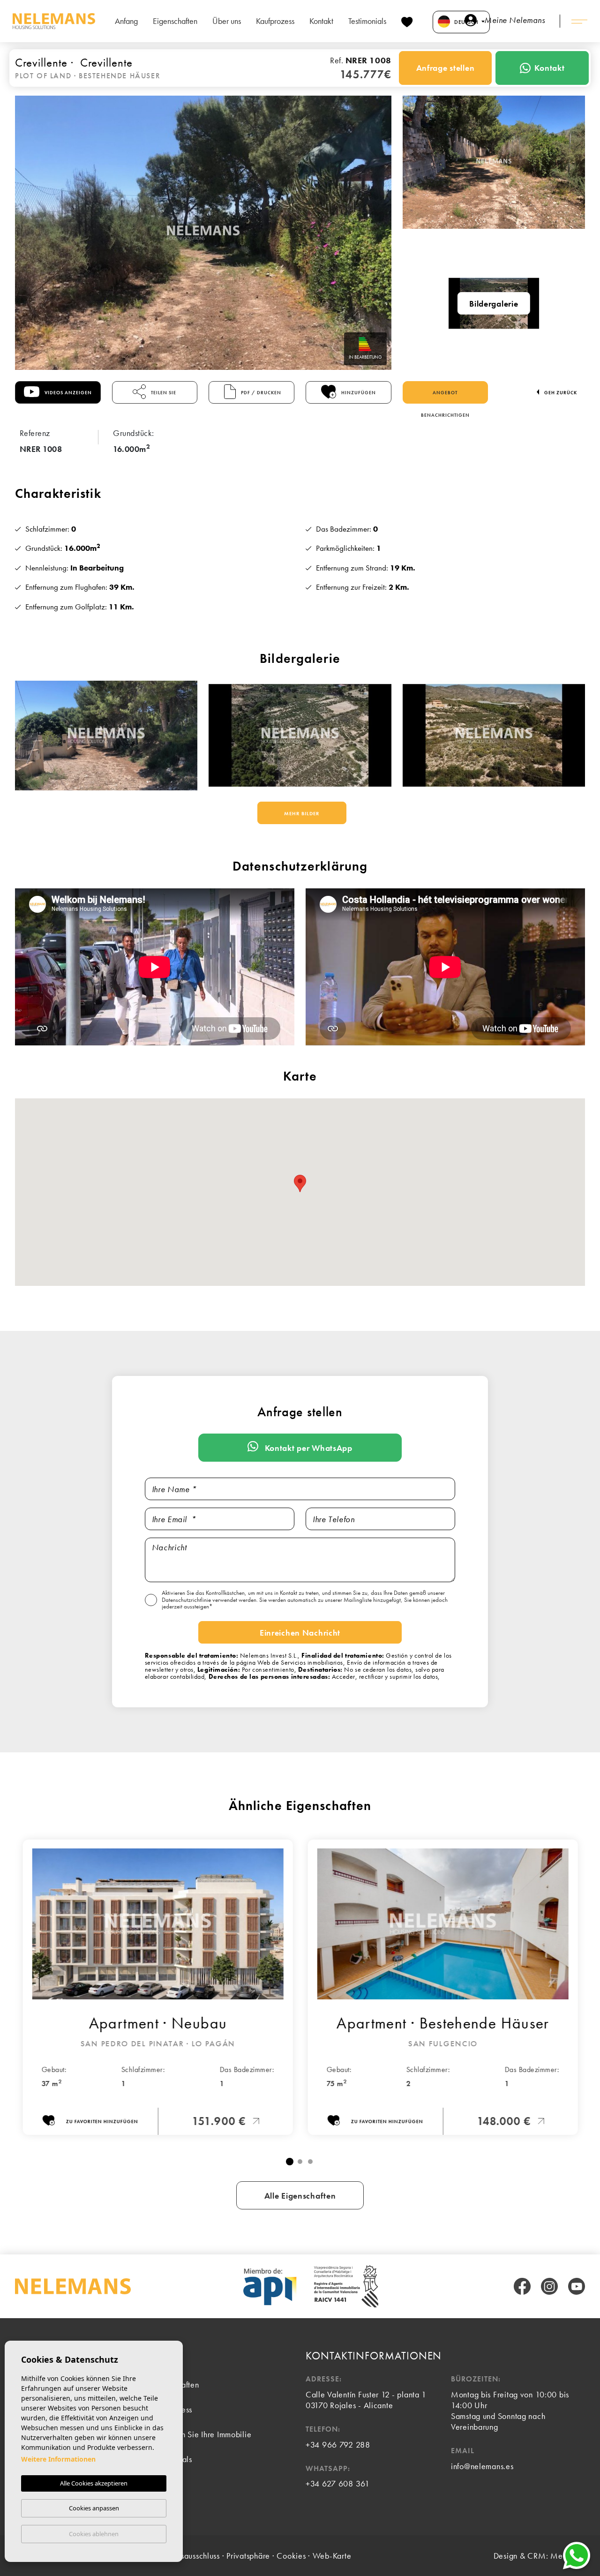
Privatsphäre (248, 2556)
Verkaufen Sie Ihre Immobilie (201, 2434)
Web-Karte (332, 2556)
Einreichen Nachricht (300, 1633)
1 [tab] (290, 2162)
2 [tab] (300, 2162)
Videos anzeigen (67, 393)
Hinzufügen (358, 393)
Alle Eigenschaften (300, 2196)
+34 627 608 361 (338, 2483)
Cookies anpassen (94, 2508)
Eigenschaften (175, 21)
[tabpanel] (157, 1987)
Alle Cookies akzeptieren (94, 2483)
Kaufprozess (275, 21)
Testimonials (367, 21)
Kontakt (321, 21)
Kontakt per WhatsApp (307, 1448)
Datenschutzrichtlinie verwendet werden (209, 1600)
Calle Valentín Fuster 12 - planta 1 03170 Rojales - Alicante (366, 2400)
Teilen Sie (163, 393)
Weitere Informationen (58, 2459)
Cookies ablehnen (94, 2534)
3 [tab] (310, 2162)
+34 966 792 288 (338, 2445)
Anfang (126, 21)
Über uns (227, 21)
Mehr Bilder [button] (302, 813)
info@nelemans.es (482, 2466)
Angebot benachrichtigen (445, 397)
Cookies (291, 2556)
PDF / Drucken (260, 393)
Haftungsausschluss (187, 2556)
